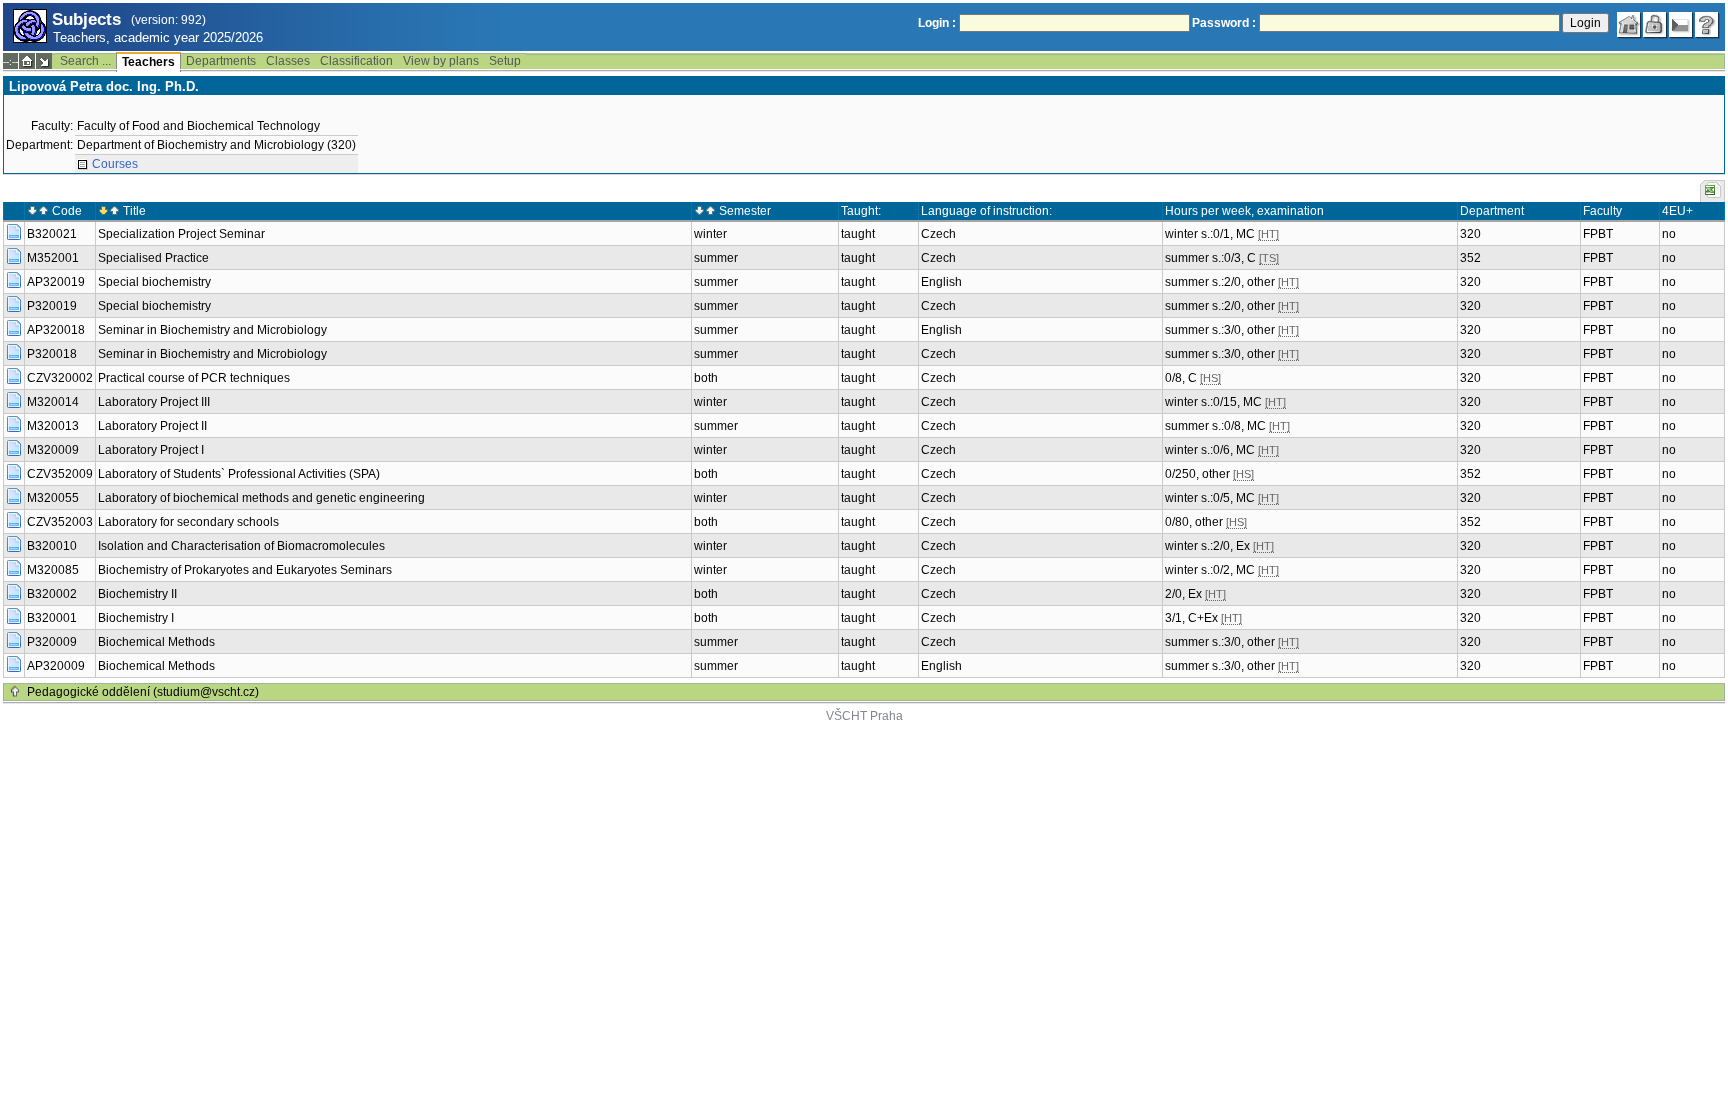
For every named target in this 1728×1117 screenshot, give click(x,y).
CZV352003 (60, 522)
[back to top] (15, 692)
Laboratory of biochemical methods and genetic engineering (261, 498)
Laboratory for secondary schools (188, 522)
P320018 (52, 354)
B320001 (52, 618)
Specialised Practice (153, 258)
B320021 (52, 234)
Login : (937, 23)
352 (1470, 258)
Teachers (148, 62)
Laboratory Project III (154, 402)
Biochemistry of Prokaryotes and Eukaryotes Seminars (245, 570)
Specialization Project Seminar (181, 234)
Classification (356, 61)
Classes (288, 61)
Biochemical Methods (156, 642)
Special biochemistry (154, 282)
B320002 (52, 594)
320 (1470, 234)
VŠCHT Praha (864, 716)
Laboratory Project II (152, 426)
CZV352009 (60, 474)
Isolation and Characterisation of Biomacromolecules (241, 546)
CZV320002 (60, 378)
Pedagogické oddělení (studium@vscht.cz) (143, 692)
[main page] (1629, 25)
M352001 (53, 258)
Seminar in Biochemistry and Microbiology (212, 330)
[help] (1707, 25)
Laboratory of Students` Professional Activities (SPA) (239, 474)
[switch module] (44, 61)
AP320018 (56, 330)
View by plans (441, 61)
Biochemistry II (137, 594)
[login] (1655, 25)
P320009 (52, 642)
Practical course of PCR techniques (194, 378)
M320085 (53, 570)
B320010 (52, 546)
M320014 (53, 402)
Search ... (85, 61)
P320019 (52, 306)
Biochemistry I (136, 618)
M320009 (53, 450)
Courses (115, 164)
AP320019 (56, 282)
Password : (1224, 23)
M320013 (53, 426)
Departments (221, 61)
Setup (505, 61)
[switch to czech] (1681, 25)
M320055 (53, 498)
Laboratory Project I (151, 450)
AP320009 (56, 666)
